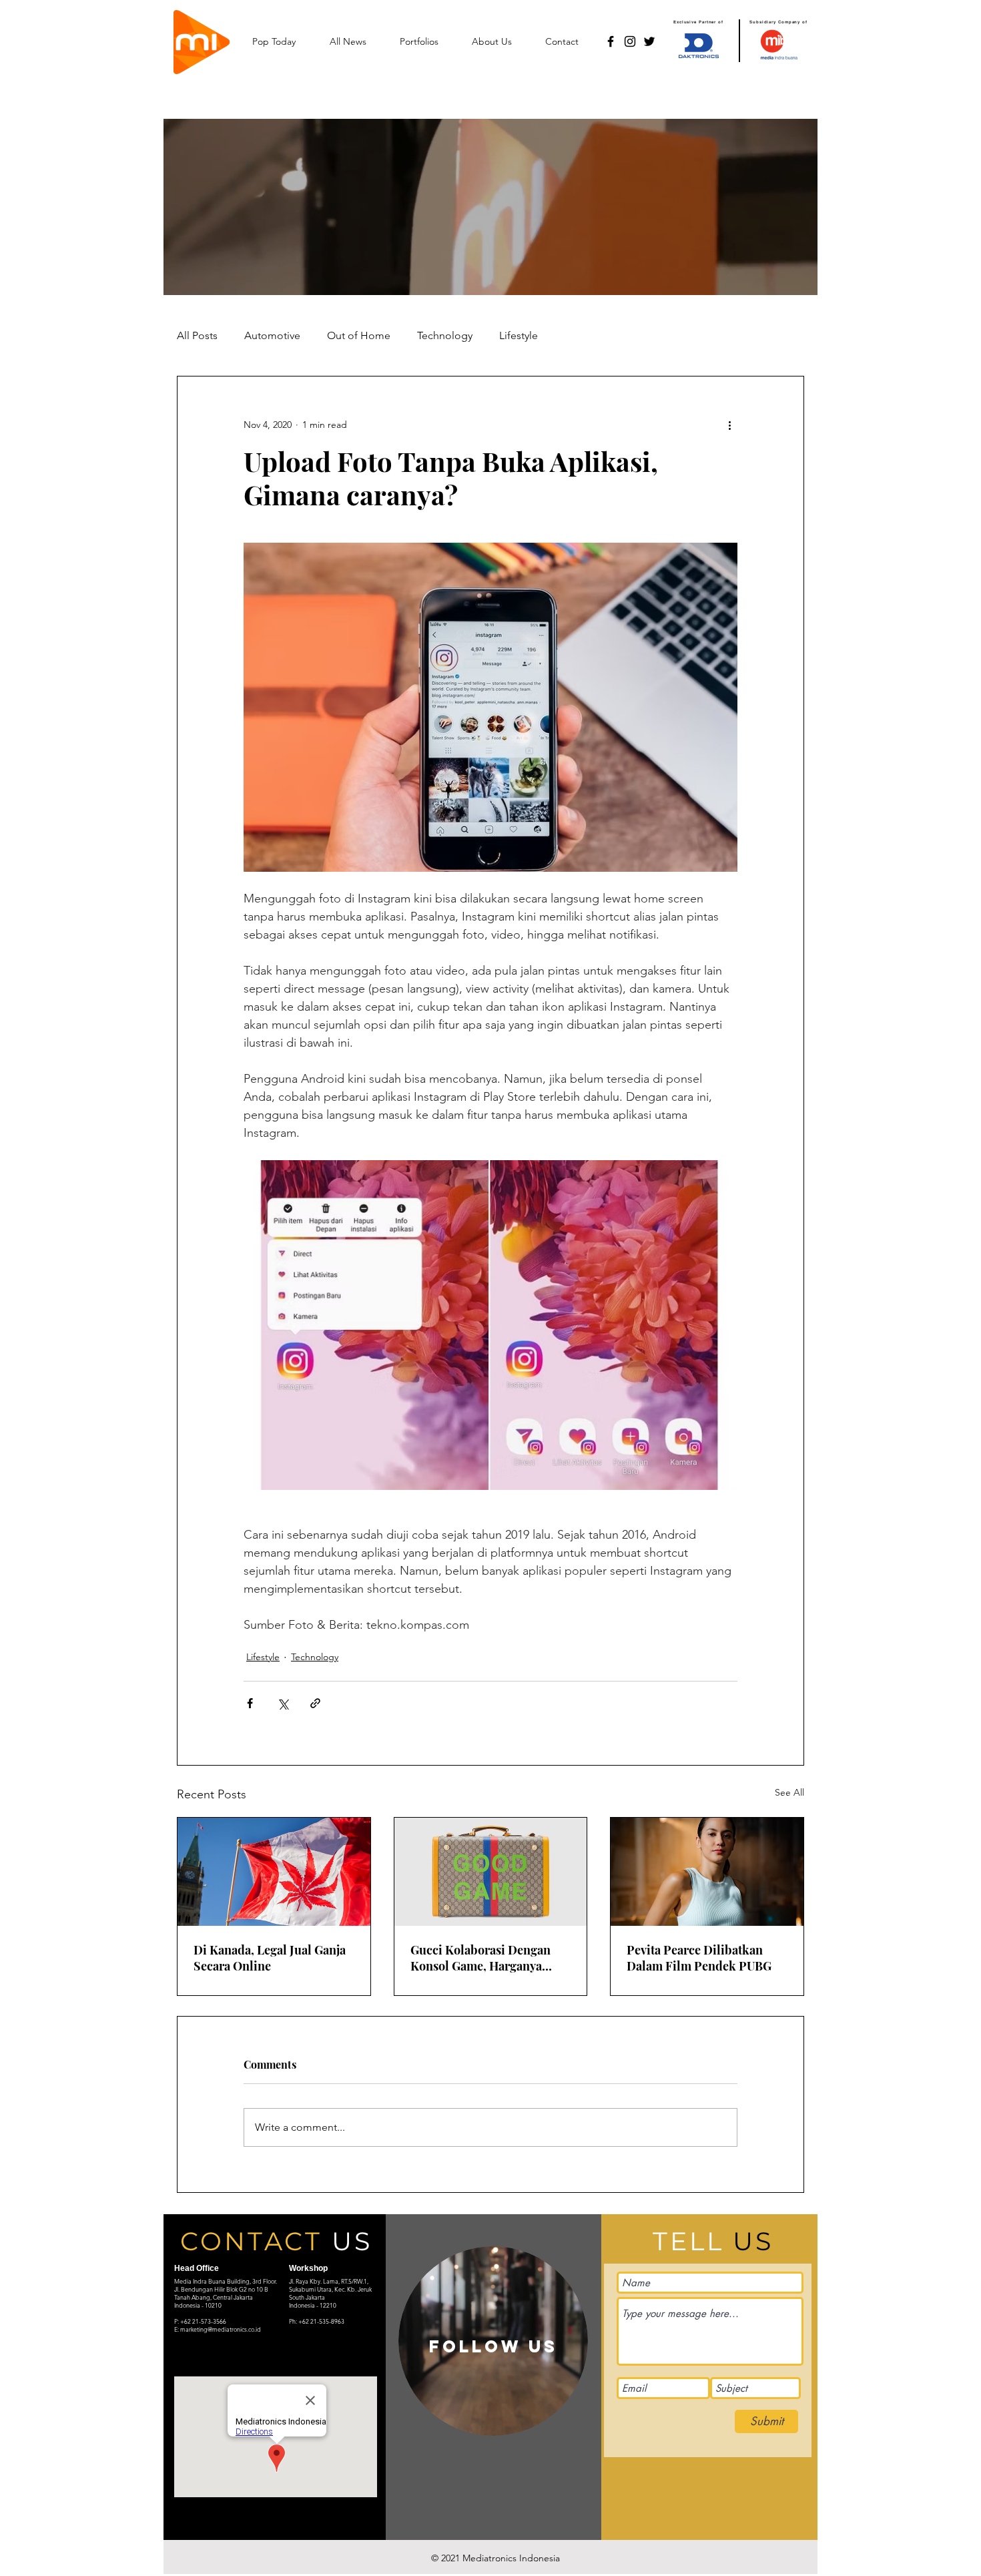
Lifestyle (519, 335)
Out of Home (359, 335)
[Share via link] (315, 1703)
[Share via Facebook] (250, 1703)
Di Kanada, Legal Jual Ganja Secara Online (270, 1958)
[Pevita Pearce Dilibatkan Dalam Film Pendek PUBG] (707, 1872)
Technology (445, 335)
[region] (493, 2341)
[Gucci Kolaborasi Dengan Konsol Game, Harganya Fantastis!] (491, 1872)
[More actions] (729, 425)
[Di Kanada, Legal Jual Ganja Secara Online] (274, 1872)
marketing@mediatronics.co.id (221, 2329)
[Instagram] (630, 41)
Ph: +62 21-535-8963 (317, 2321)
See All (789, 1792)
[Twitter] (649, 41)
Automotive (272, 335)
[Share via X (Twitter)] (283, 1703)
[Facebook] (611, 41)
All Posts (197, 335)
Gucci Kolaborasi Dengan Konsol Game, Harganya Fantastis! (480, 1958)
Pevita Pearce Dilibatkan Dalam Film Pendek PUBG (699, 1958)
